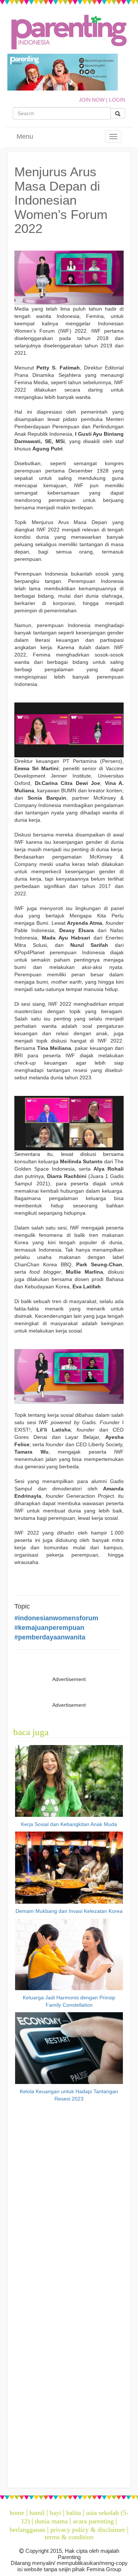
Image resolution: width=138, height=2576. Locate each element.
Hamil (37, 2513)
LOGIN (117, 100)
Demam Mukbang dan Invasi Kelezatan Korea (69, 1911)
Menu (25, 137)
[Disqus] (69, 2198)
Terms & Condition (69, 2537)
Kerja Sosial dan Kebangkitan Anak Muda (69, 1824)
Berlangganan (27, 2530)
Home (17, 2513)
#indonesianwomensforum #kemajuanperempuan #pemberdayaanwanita (56, 1627)
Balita (74, 2513)
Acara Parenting (93, 2521)
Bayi (55, 2513)
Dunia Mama (51, 2521)
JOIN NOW (92, 100)
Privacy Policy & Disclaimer (88, 2530)
